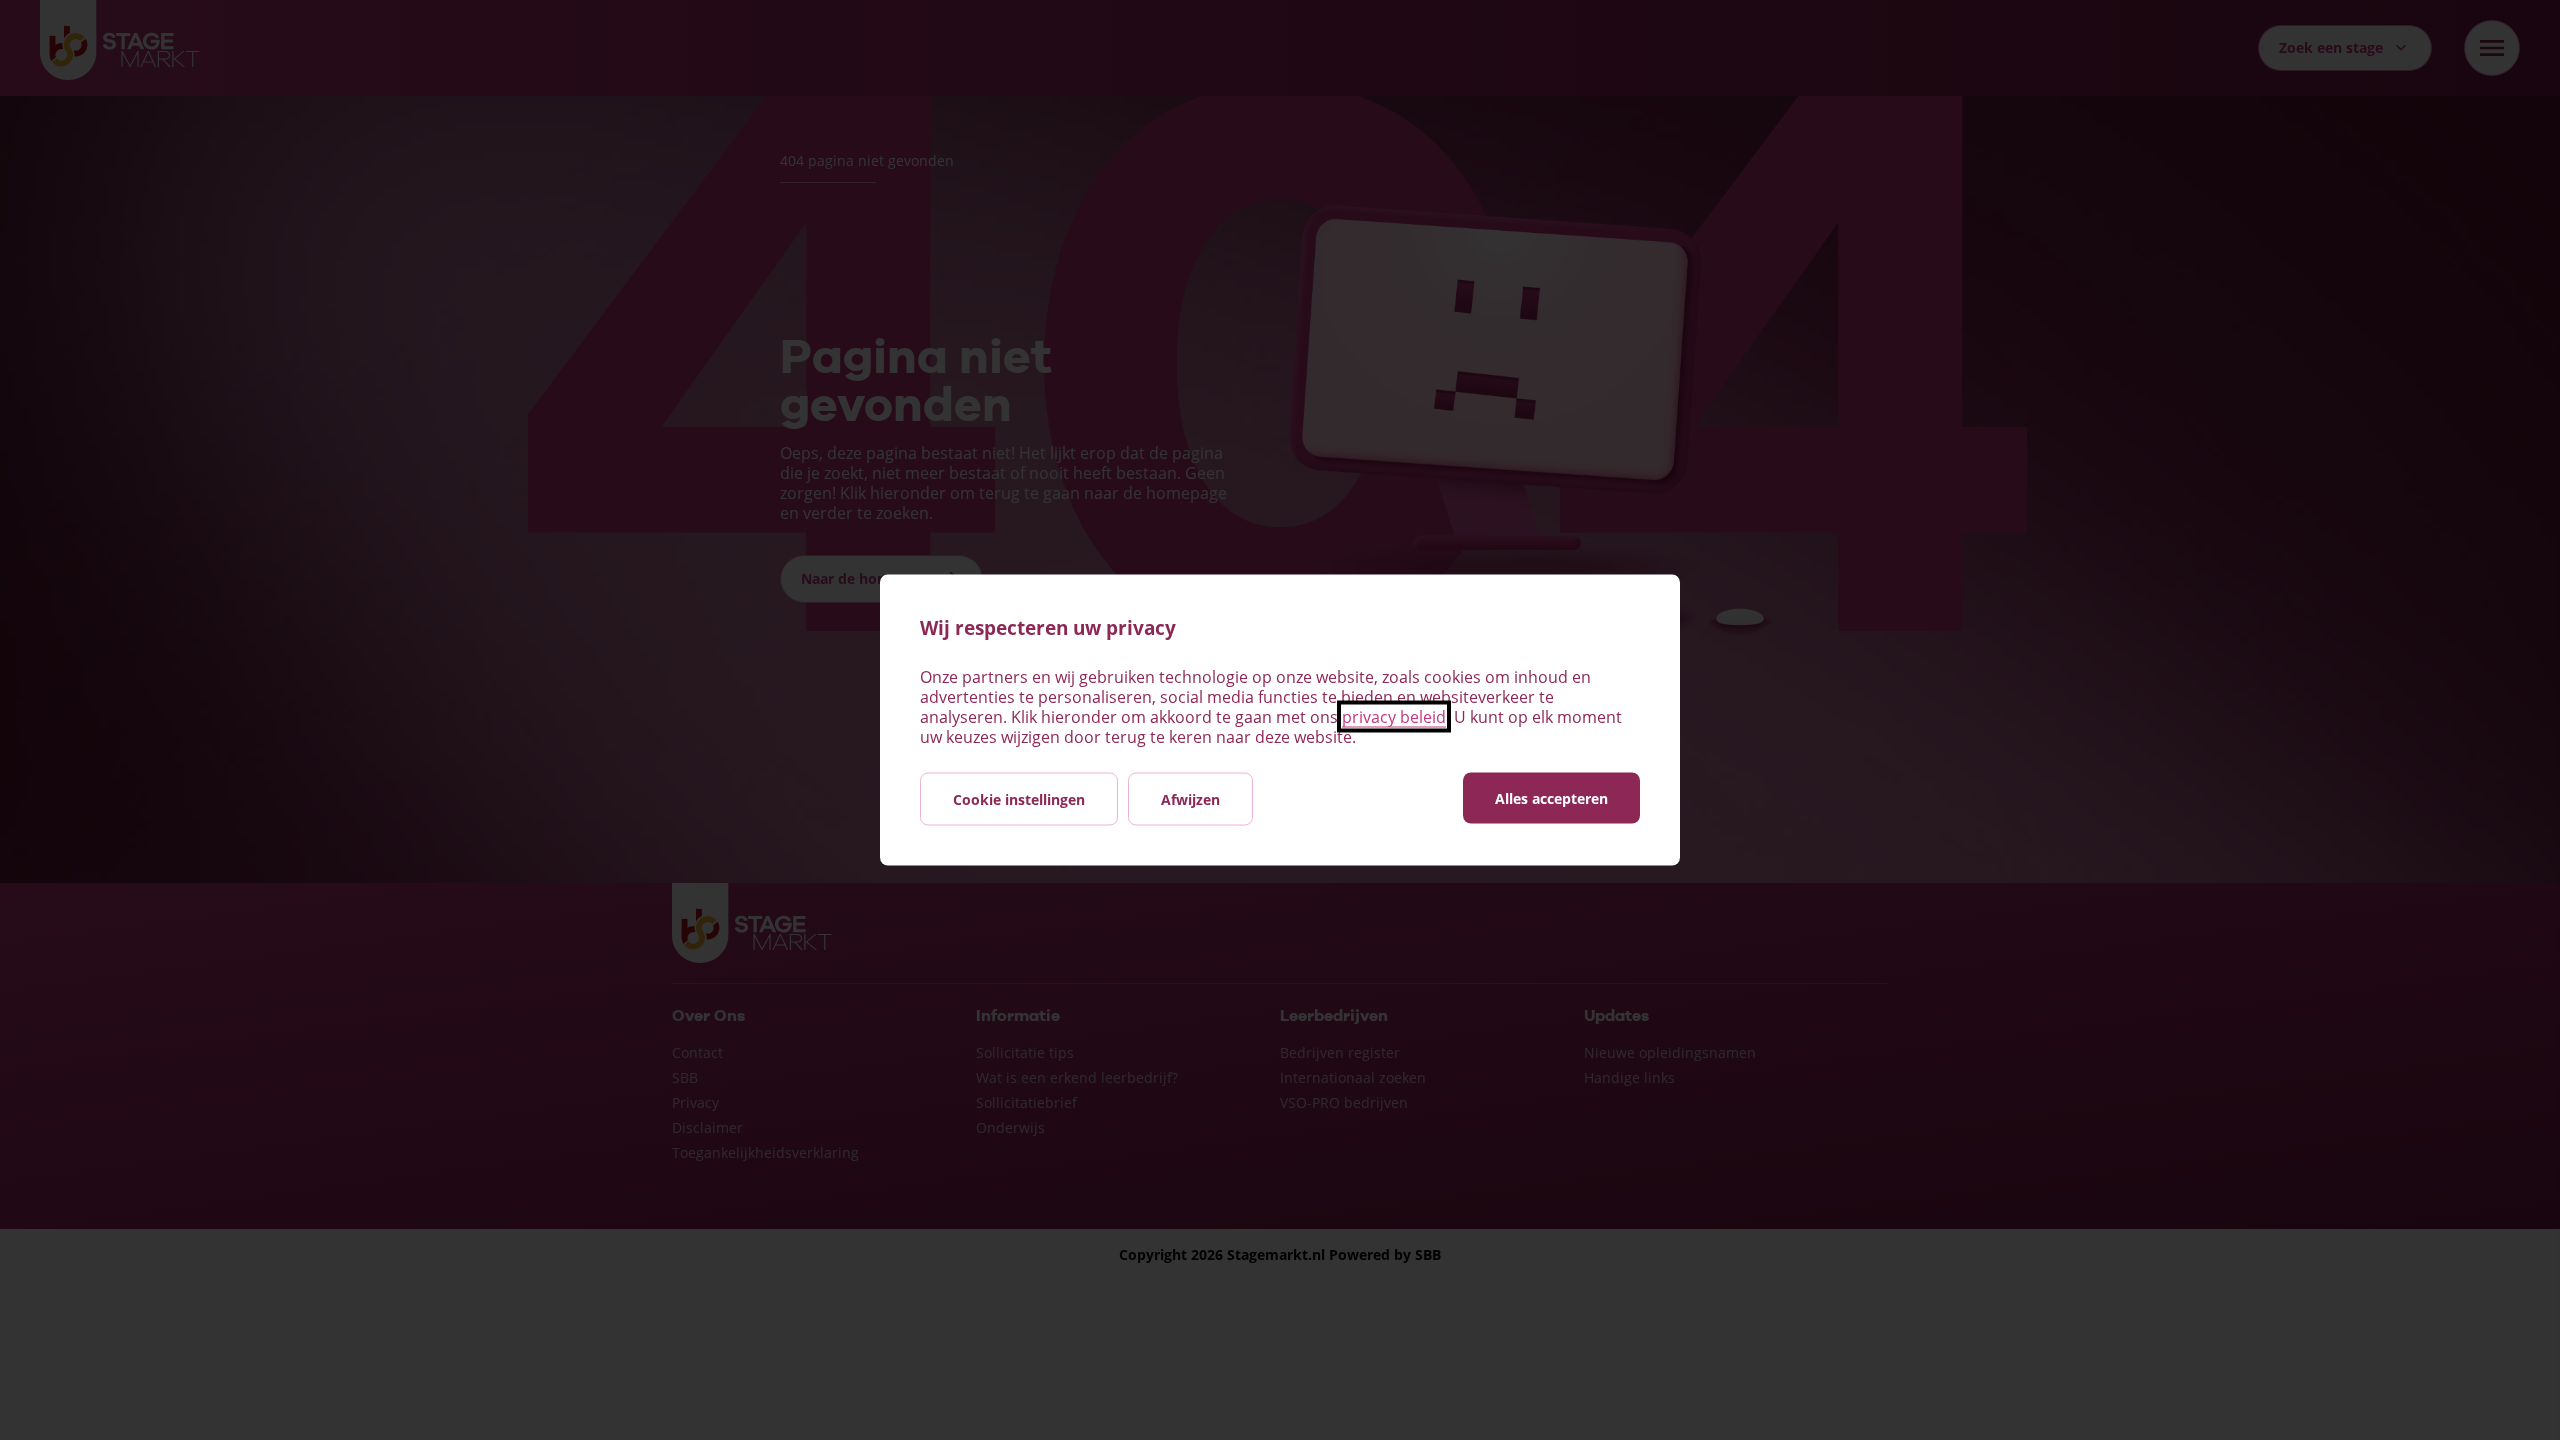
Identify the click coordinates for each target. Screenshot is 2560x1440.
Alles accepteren (1551, 798)
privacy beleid (1394, 717)
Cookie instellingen (1019, 799)
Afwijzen (1190, 799)
